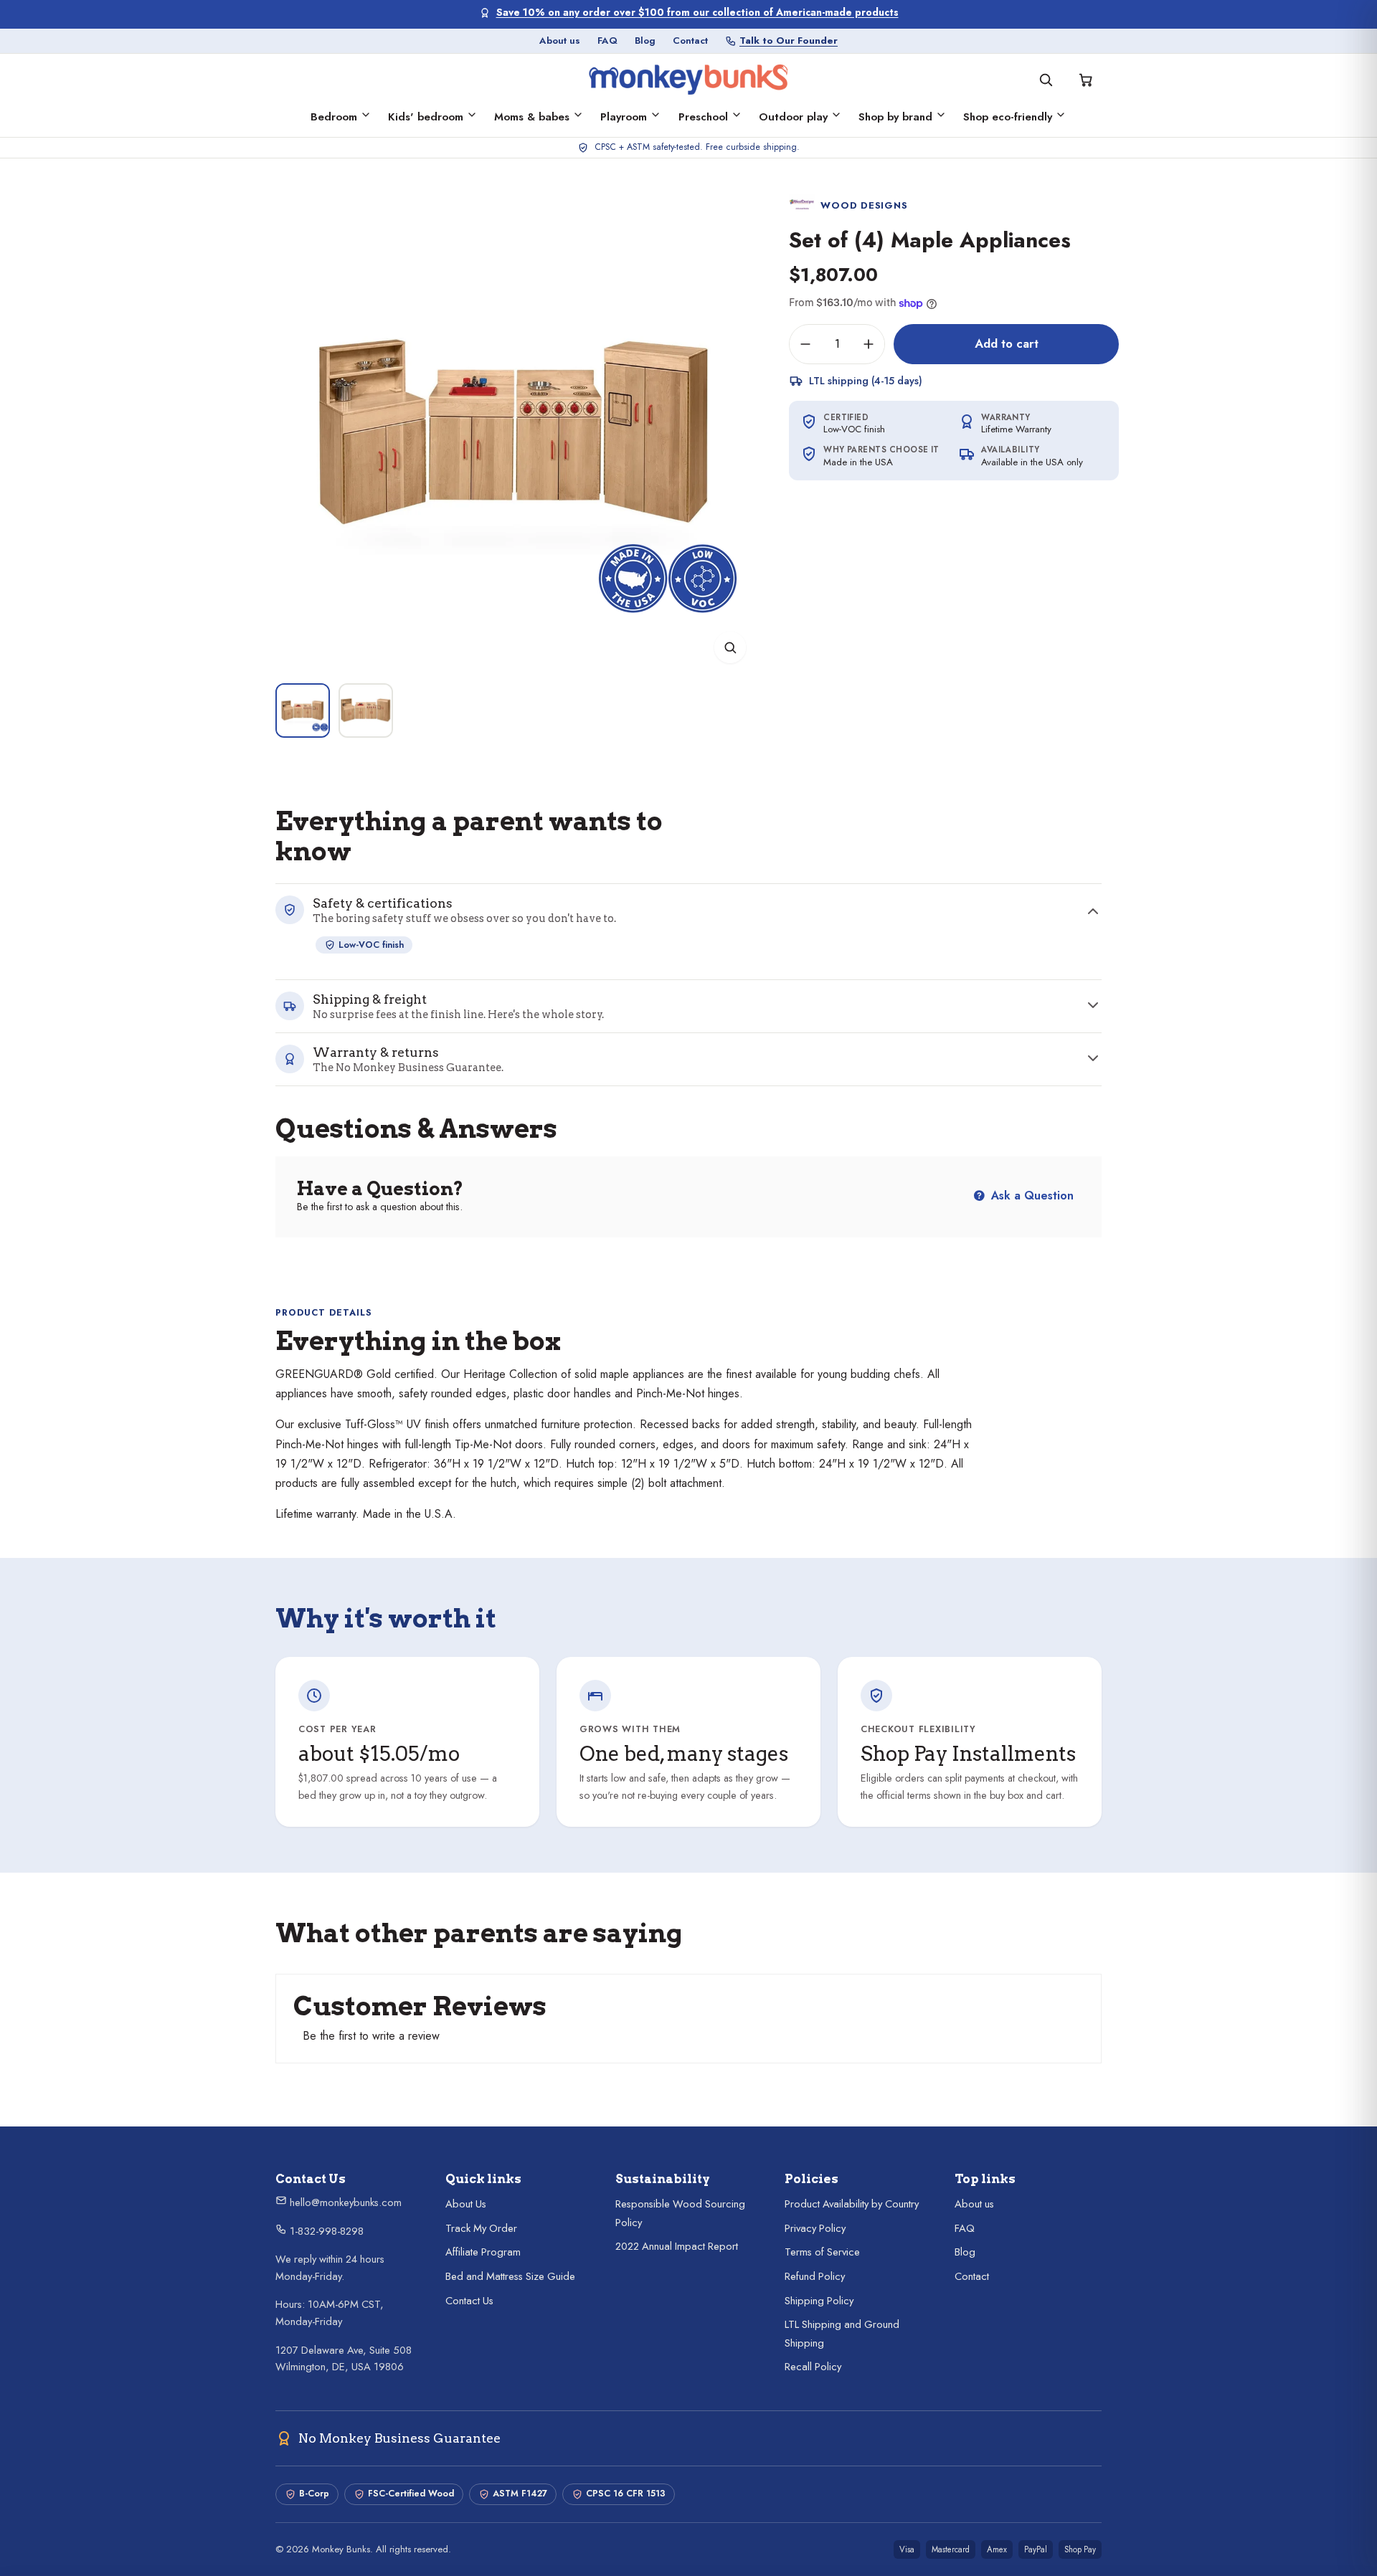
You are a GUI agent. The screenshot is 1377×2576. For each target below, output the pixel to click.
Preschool (703, 117)
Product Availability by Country (852, 2204)
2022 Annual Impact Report (677, 2246)
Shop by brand (895, 117)
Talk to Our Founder (789, 41)
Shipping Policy (819, 2301)
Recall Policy (813, 2367)
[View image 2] (366, 710)
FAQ (607, 41)
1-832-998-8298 (325, 2231)
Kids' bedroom (426, 117)
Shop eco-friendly (1008, 117)
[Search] (1046, 80)
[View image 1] (303, 710)
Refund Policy (815, 2276)
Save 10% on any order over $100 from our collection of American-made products (697, 13)
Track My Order (481, 2228)
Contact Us (469, 2301)
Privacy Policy (815, 2228)
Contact (690, 41)
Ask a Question (1031, 1196)
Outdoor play (793, 117)
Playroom (624, 117)
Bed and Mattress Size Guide (510, 2276)
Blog (645, 41)
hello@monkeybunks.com (344, 2202)
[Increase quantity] (869, 344)
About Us (466, 2204)
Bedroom (334, 117)
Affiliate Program (483, 2252)
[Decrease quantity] (805, 344)
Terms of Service (822, 2252)
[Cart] (1086, 80)
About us (560, 41)
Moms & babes (532, 117)
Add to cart (1007, 343)
